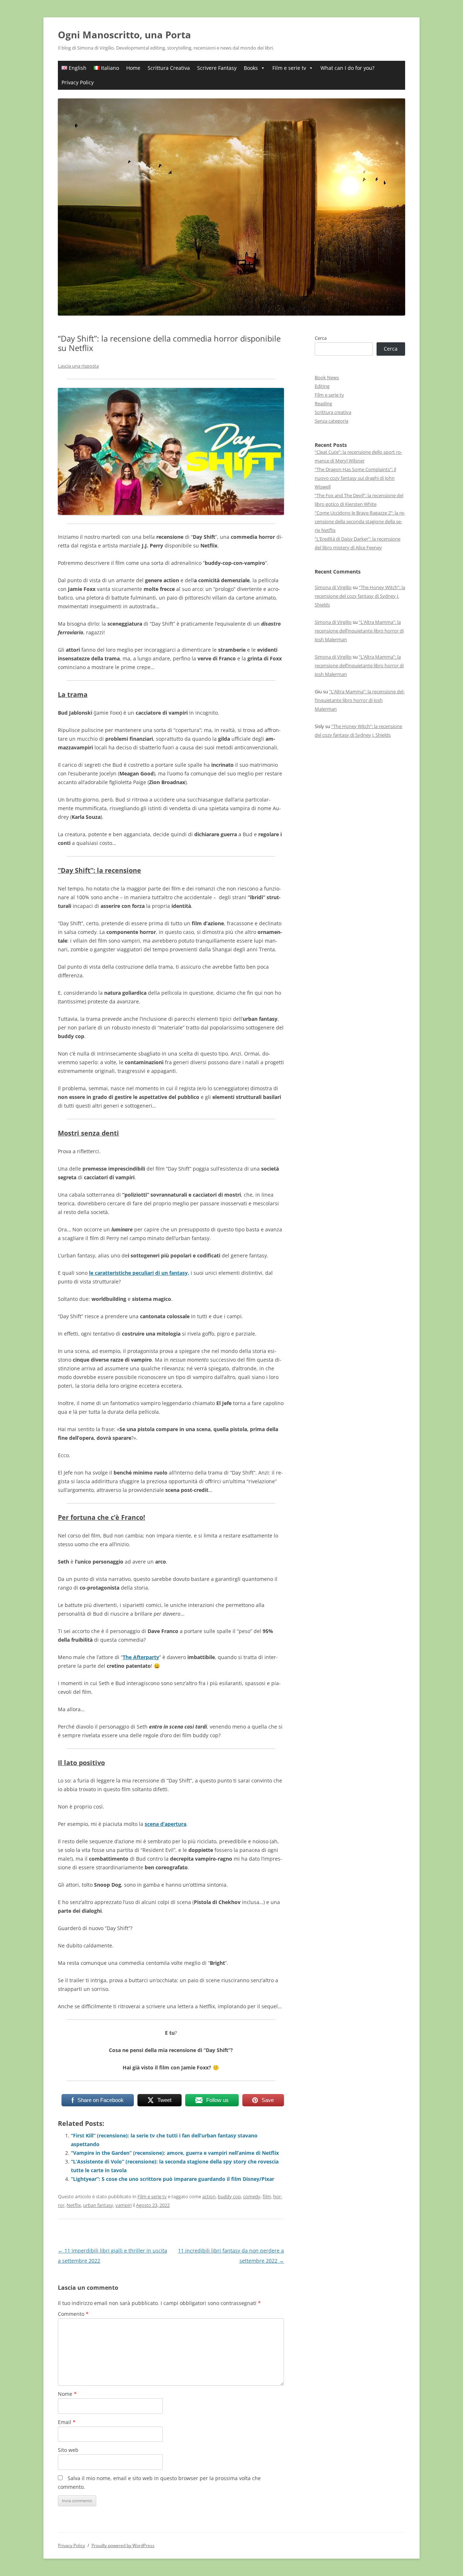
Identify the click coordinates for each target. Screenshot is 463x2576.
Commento (73, 2314)
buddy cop (229, 2196)
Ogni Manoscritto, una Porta (124, 35)
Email (67, 2422)
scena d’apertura (165, 1824)
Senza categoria (332, 421)
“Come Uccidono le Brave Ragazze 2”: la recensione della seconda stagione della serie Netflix (360, 521)
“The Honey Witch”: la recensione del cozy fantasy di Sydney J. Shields (360, 596)
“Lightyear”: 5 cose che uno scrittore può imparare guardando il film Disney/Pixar (173, 2179)
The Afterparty (141, 1657)
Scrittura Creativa (169, 68)
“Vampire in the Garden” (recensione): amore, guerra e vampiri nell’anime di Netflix (175, 2153)
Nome (67, 2394)
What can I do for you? (347, 68)
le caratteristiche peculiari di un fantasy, (139, 1273)
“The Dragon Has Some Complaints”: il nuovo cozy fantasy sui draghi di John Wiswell (355, 478)
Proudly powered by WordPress (123, 2545)
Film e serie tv (289, 68)
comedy (252, 2196)
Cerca (321, 338)
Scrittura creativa (333, 412)
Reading (323, 403)
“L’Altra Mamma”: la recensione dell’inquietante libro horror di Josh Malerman (359, 631)
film (267, 2196)
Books (251, 68)
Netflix (74, 2205)
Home (133, 68)
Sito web (68, 2450)
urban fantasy (98, 2205)
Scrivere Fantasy (217, 68)
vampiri (124, 2205)
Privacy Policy (78, 82)
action (209, 2196)
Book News (327, 377)
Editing (322, 386)
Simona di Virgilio (333, 587)
